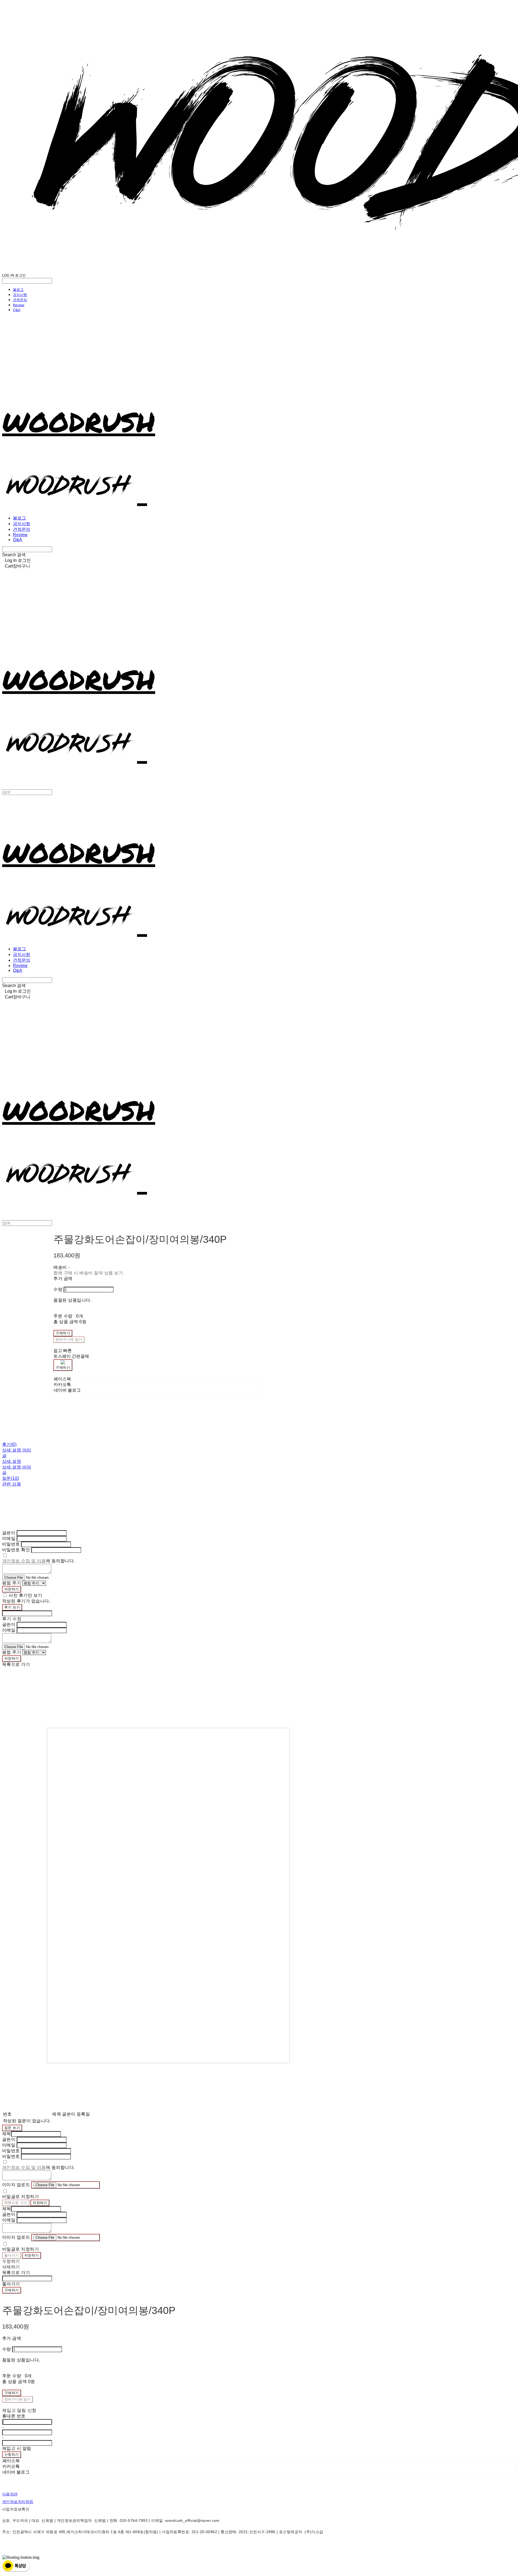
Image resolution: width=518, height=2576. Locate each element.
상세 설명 (12, 1461)
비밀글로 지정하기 (21, 2197)
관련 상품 (12, 1484)
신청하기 (12, 2455)
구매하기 (12, 2290)
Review (19, 305)
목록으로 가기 (16, 2203)
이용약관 (10, 2494)
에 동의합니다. (39, 1561)
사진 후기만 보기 (25, 1595)
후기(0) (9, 1444)
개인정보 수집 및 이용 (24, 1561)
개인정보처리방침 (18, 2502)
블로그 (18, 290)
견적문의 (20, 300)
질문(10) (11, 1478)
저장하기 (12, 1589)
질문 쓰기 (12, 2128)
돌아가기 (12, 2255)
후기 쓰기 (12, 1607)
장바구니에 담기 (18, 2399)
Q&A (17, 310)
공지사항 (20, 295)
